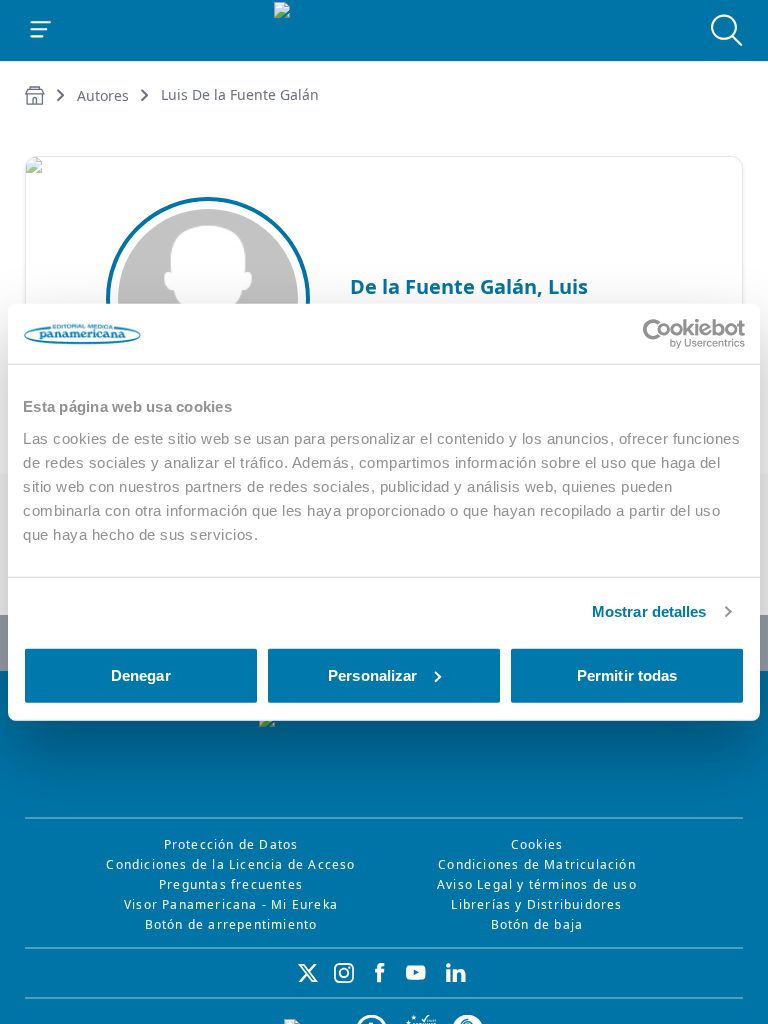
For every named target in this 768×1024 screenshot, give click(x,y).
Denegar (141, 674)
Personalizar (372, 674)
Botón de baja (537, 924)
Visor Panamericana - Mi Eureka (231, 904)
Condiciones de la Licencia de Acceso (230, 864)
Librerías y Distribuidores (536, 904)
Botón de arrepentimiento (231, 924)
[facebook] (380, 973)
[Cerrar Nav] (41, 30)
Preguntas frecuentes (231, 884)
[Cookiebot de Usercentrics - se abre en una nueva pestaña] (657, 334)
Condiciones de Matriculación (537, 864)
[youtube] (416, 973)
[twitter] (308, 973)
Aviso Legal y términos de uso (537, 884)
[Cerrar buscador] (727, 30)
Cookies (537, 844)
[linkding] (456, 973)
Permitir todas (627, 674)
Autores (103, 95)
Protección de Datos (231, 844)
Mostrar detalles (649, 611)
